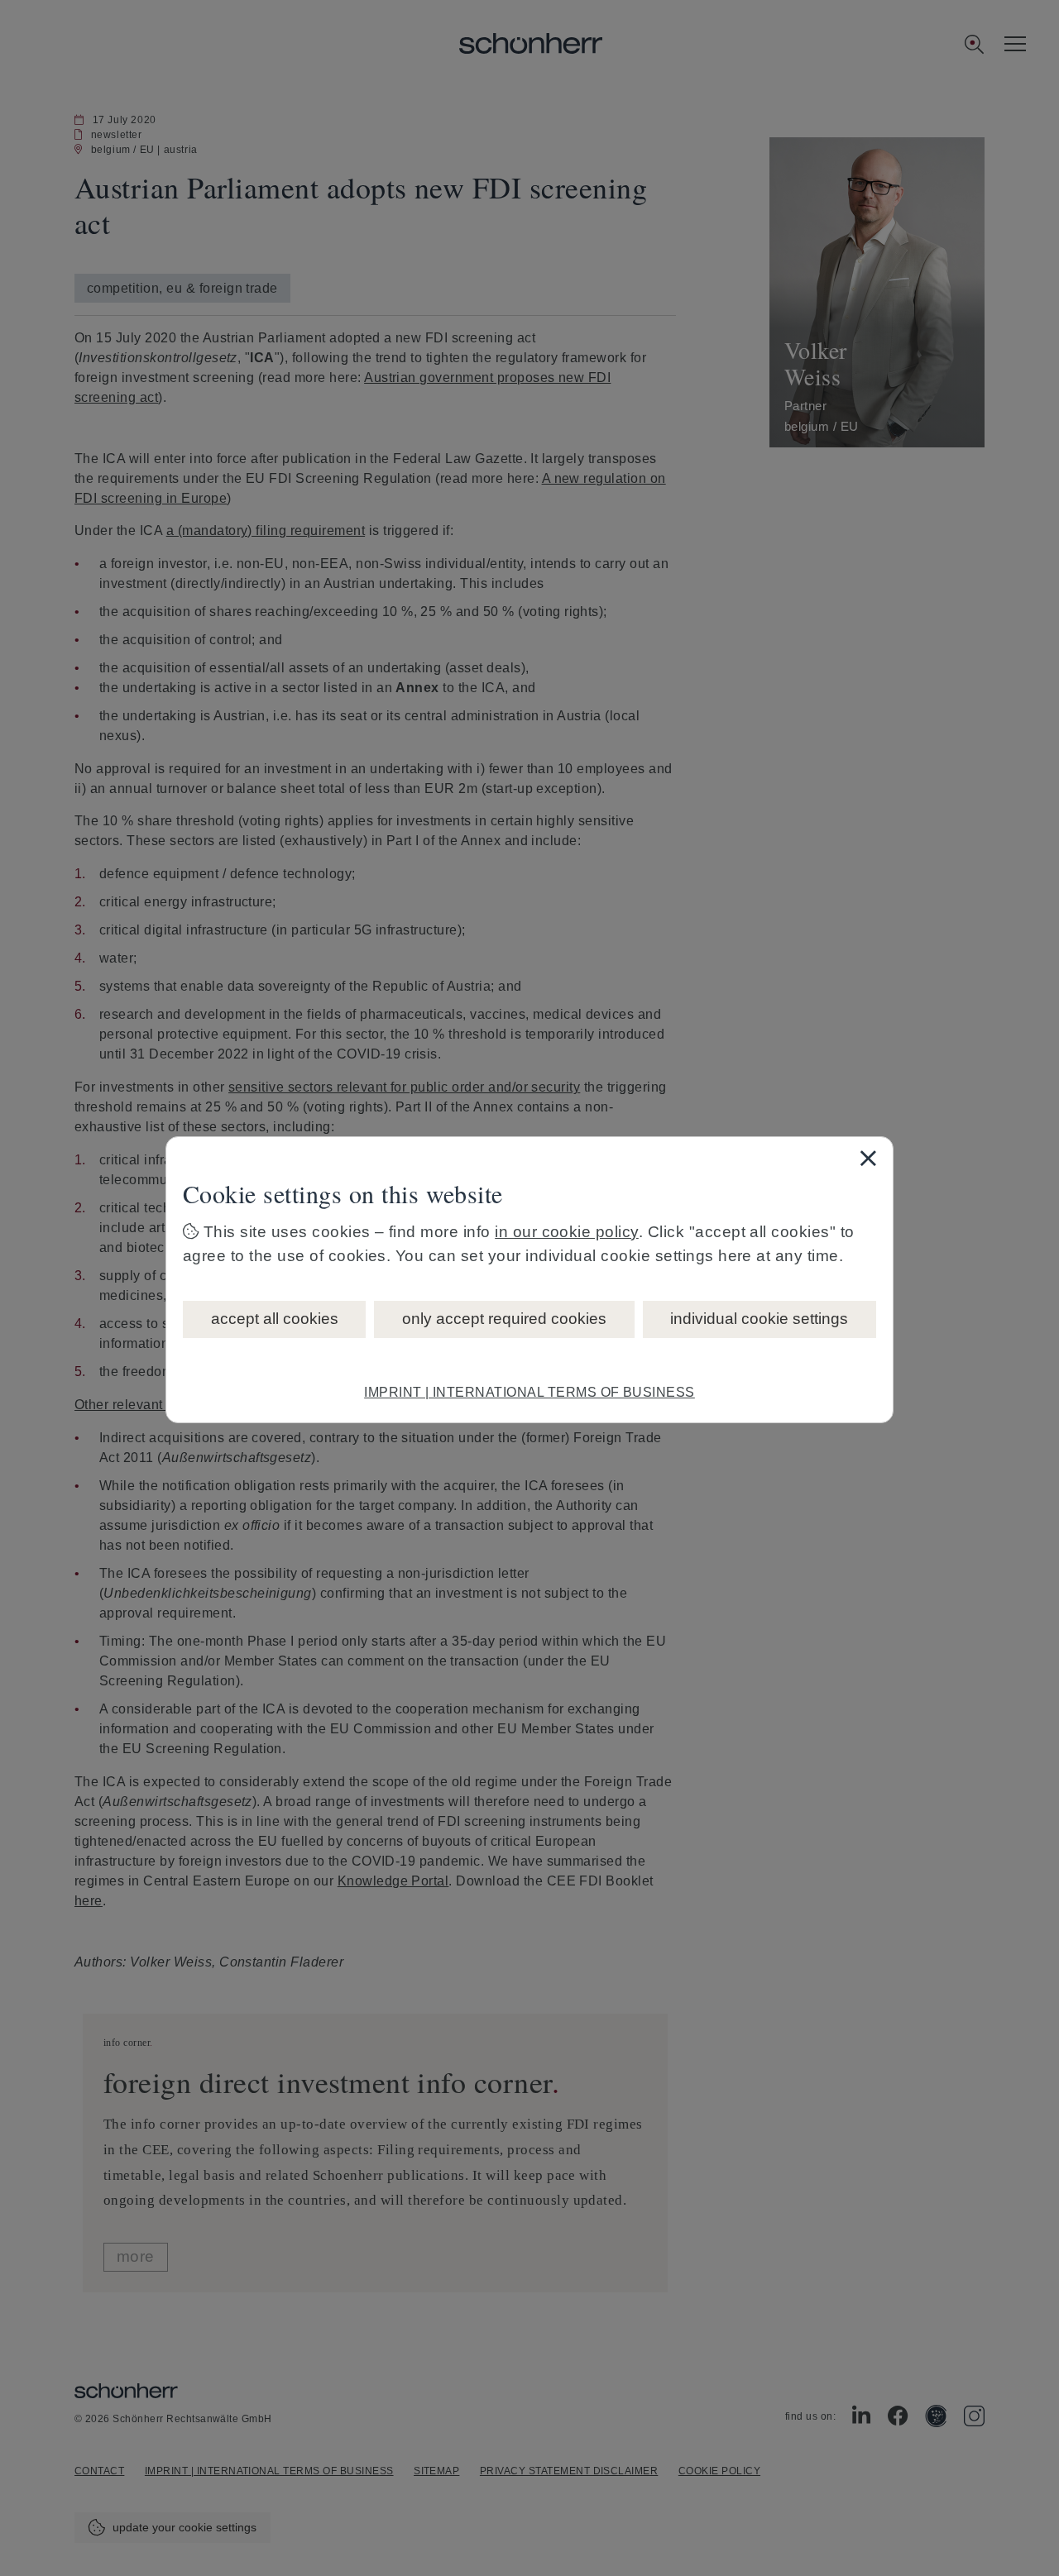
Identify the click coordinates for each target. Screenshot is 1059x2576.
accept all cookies (275, 1319)
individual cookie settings (759, 1319)
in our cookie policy (567, 1232)
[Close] (868, 1158)
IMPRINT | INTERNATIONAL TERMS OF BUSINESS (529, 1392)
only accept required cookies (504, 1319)
